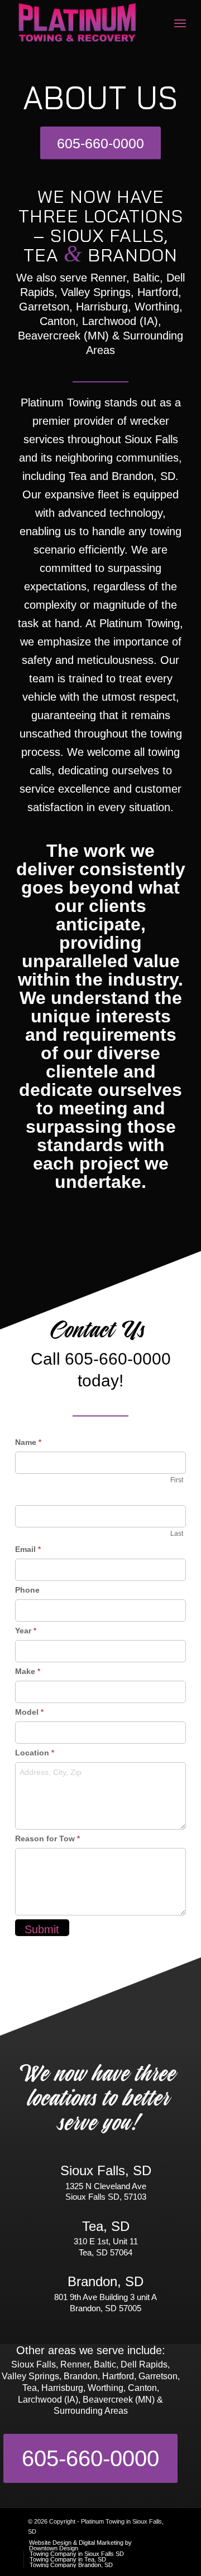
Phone (27, 1590)
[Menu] (180, 23)
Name (28, 1442)
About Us (100, 101)
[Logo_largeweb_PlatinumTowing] (83, 23)
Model (29, 1712)
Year (26, 1631)
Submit (42, 1929)
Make (28, 1671)
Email (28, 1549)
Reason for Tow (47, 1838)
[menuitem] (180, 23)
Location (35, 1753)
